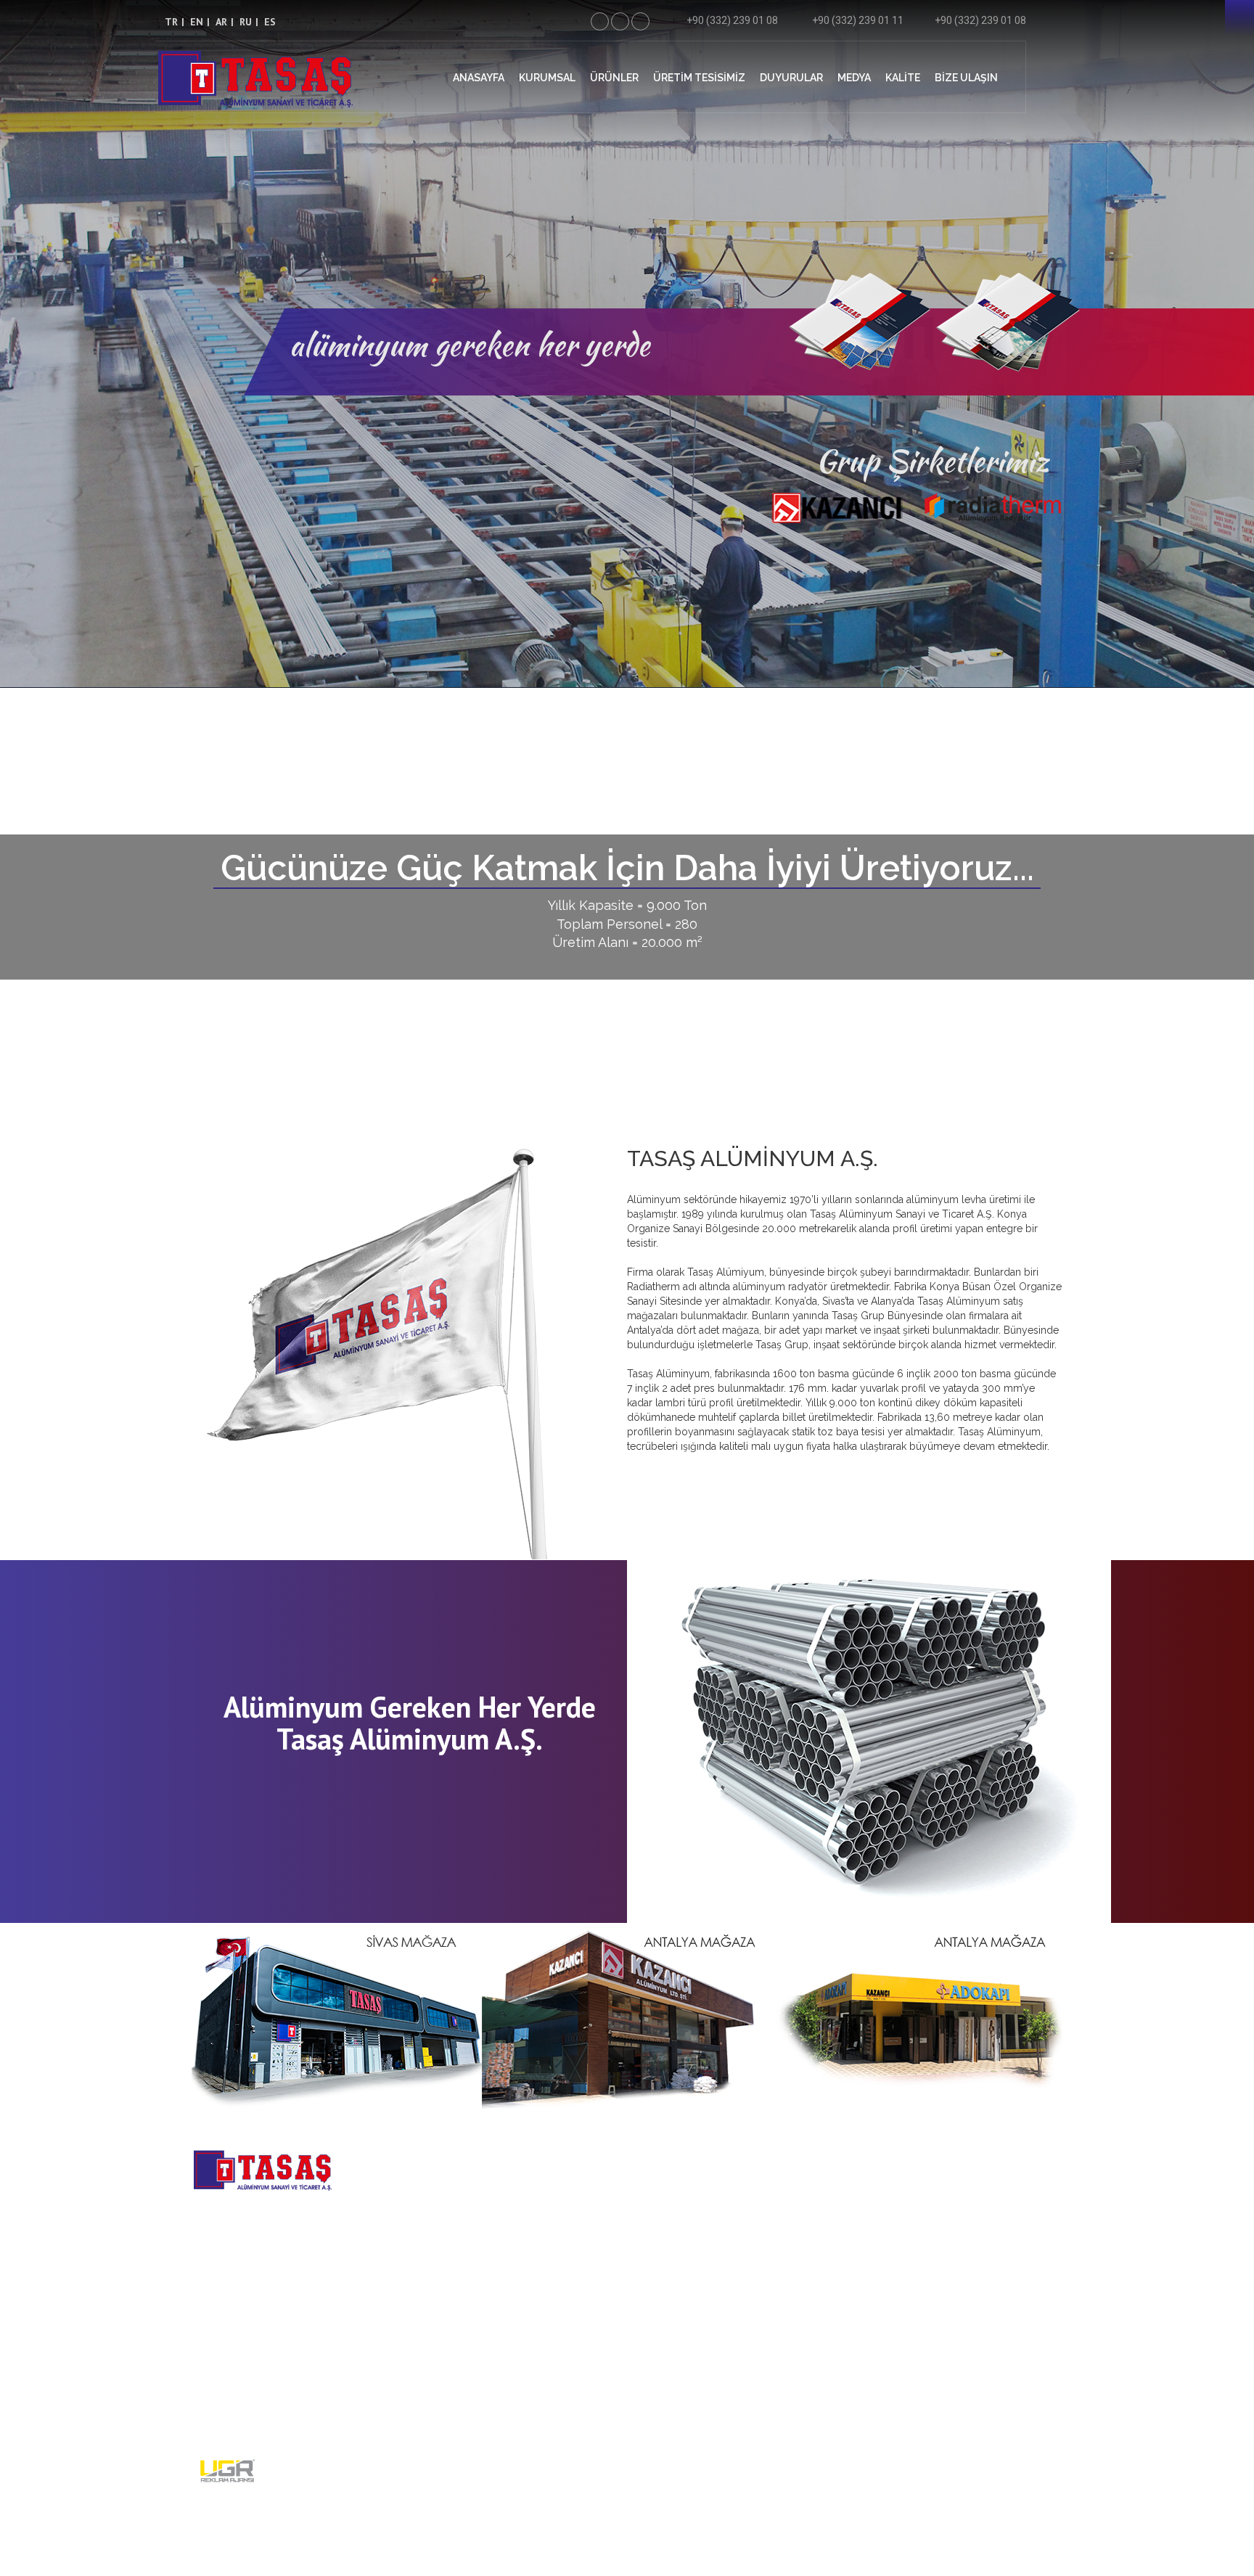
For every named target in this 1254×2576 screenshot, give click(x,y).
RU (246, 22)
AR (221, 22)
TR (171, 22)
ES (270, 22)
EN (197, 22)
